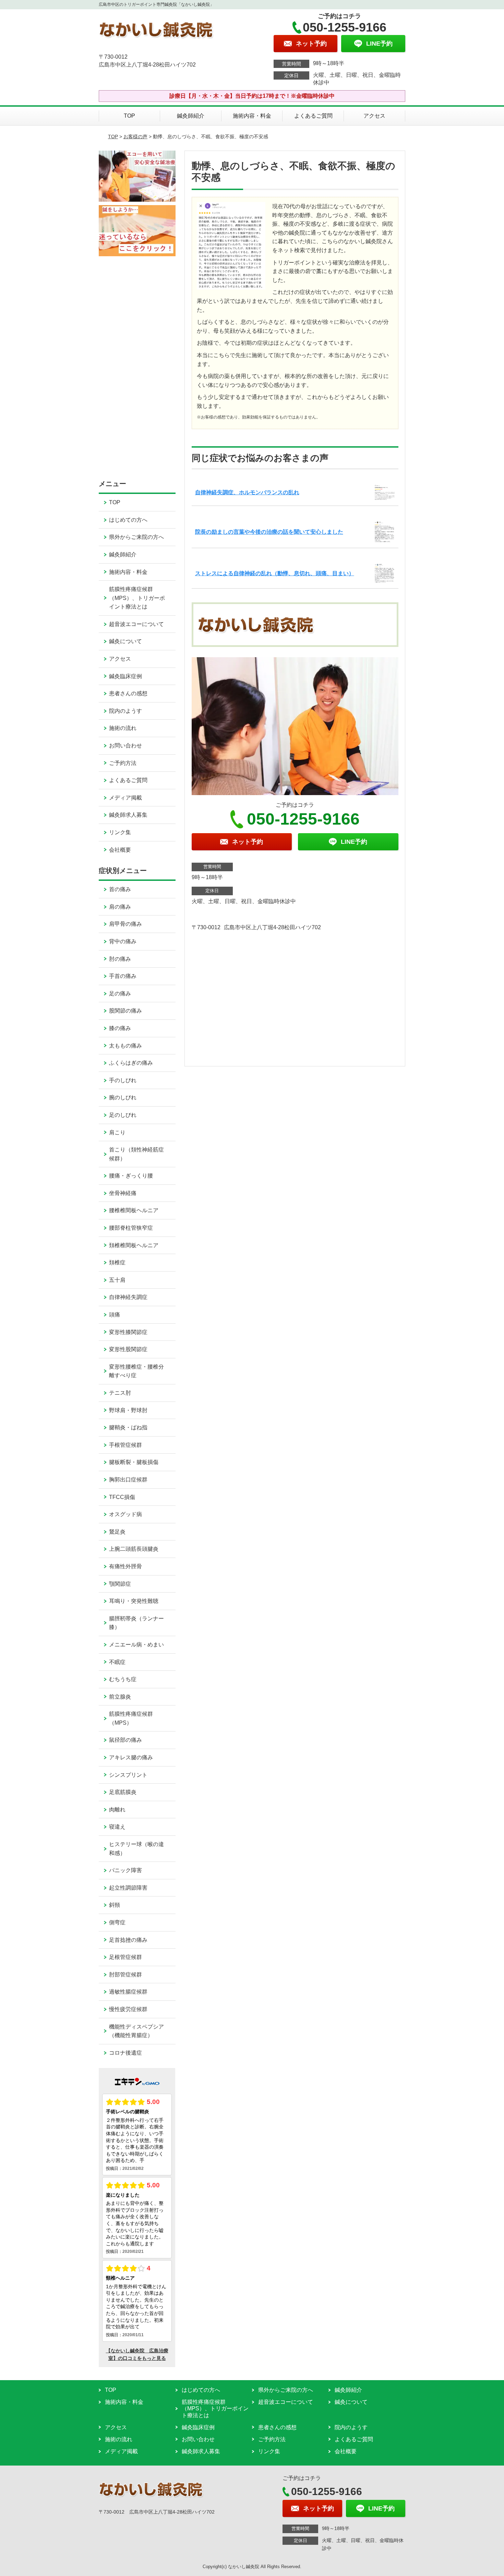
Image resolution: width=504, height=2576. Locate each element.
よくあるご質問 (313, 116)
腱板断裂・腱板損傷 (134, 1462)
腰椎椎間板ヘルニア (134, 1210)
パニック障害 (125, 1870)
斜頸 (115, 1905)
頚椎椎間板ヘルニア (134, 1245)
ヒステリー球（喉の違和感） (136, 1849)
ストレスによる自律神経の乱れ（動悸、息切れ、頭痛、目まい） (275, 573)
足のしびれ (123, 1115)
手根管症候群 (125, 1445)
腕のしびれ (123, 1097)
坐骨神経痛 (123, 1193)
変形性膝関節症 (128, 1332)
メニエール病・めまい (136, 1645)
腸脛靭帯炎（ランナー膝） (136, 1623)
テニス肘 (120, 1393)
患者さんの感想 (128, 693)
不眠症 (117, 1662)
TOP (129, 116)
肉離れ (117, 1810)
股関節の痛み (125, 1011)
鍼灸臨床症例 (125, 676)
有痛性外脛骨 (125, 1566)
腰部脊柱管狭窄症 (131, 1228)
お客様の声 (135, 137)
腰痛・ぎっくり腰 (131, 1176)
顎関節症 (120, 1584)
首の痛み (120, 889)
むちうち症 (123, 1679)
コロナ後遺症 (125, 2053)
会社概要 (120, 850)
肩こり (117, 1132)
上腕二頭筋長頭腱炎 (134, 1549)
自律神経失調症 (128, 1297)
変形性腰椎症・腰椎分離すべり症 (136, 1371)
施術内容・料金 (252, 116)
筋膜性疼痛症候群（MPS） (131, 1718)
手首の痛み (123, 976)
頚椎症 (117, 1262)
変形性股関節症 (128, 1349)
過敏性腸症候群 (128, 1992)
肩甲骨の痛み (125, 924)
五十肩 (117, 1280)
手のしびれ (123, 1080)
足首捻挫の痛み (128, 1940)
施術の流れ (123, 728)
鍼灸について (125, 641)
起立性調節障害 (128, 1888)
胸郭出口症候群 (128, 1480)
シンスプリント (128, 1775)
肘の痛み (120, 959)
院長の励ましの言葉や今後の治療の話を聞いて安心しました (269, 532)
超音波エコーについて (136, 624)
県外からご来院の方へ (136, 537)
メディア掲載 (125, 798)
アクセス (374, 116)
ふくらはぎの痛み (131, 1063)
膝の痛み (120, 1028)
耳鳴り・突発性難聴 (134, 1601)
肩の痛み (120, 907)
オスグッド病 (125, 1514)
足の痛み (120, 994)
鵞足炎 (117, 1532)
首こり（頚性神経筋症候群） (136, 1154)
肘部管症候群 (125, 1975)
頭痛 (115, 1315)
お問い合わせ (125, 746)
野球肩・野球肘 (128, 1410)
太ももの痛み (125, 1046)
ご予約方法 (123, 763)
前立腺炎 (120, 1697)
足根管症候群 (125, 1957)
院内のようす (125, 711)
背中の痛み (123, 941)
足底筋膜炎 (123, 1792)
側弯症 (117, 1922)
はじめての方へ (128, 520)
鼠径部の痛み (125, 1740)
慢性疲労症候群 (128, 2009)
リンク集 (120, 832)
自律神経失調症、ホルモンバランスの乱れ (247, 492)
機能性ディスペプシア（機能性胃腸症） (136, 2031)
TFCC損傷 (122, 1497)
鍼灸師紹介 (191, 116)
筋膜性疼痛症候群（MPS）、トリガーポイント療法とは (137, 598)
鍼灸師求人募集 (128, 815)
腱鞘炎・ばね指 (128, 1427)
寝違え (117, 1827)
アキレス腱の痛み (131, 1757)
